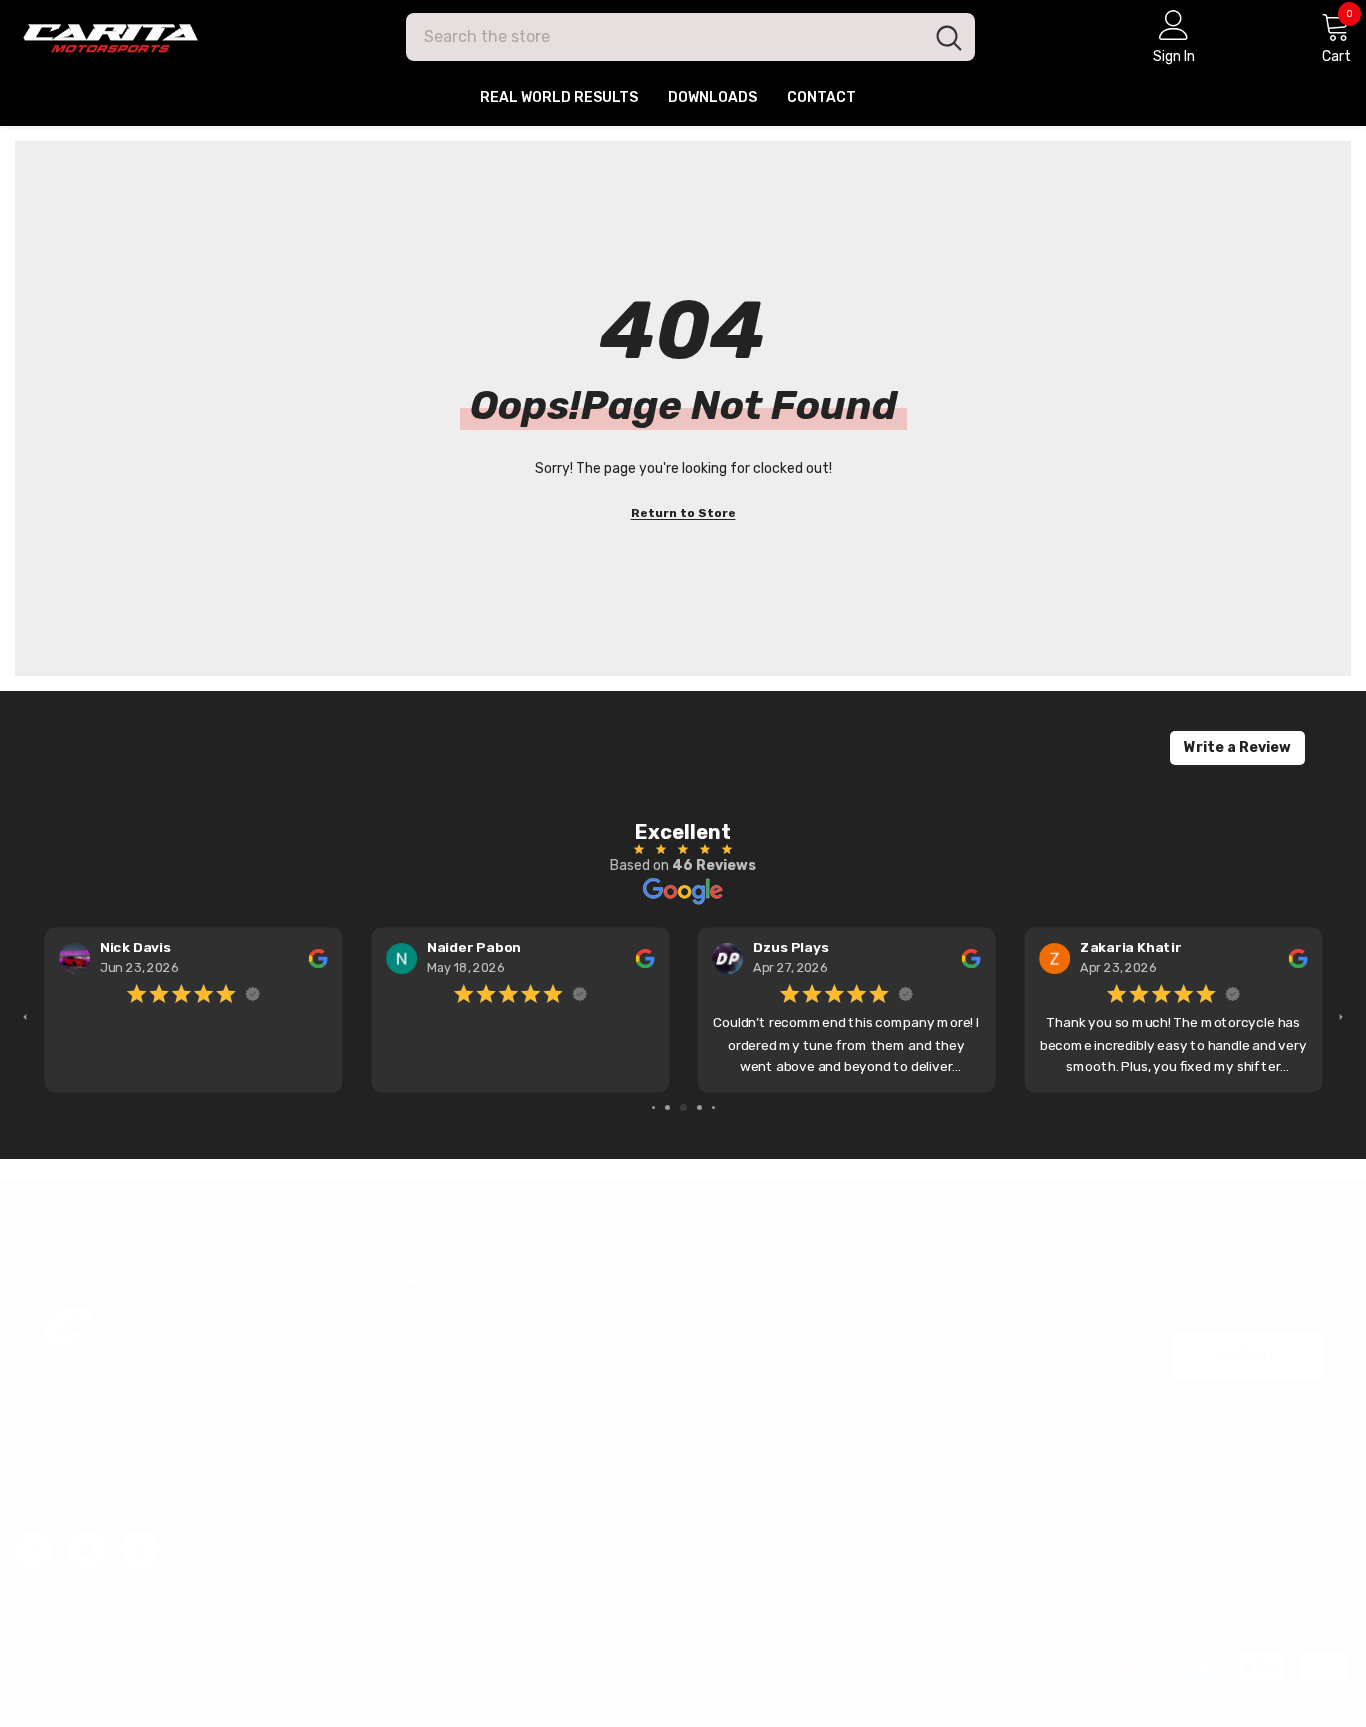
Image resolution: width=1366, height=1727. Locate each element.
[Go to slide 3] (683, 1107)
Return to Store (683, 513)
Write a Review (1237, 747)
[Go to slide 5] (713, 1107)
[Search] (690, 37)
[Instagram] (87, 1550)
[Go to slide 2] (667, 1107)
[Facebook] (34, 1550)
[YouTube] (140, 1550)
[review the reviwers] (317, 958)
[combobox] (664, 37)
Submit (1248, 1355)
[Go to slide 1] (653, 1107)
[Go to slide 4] (699, 1107)
